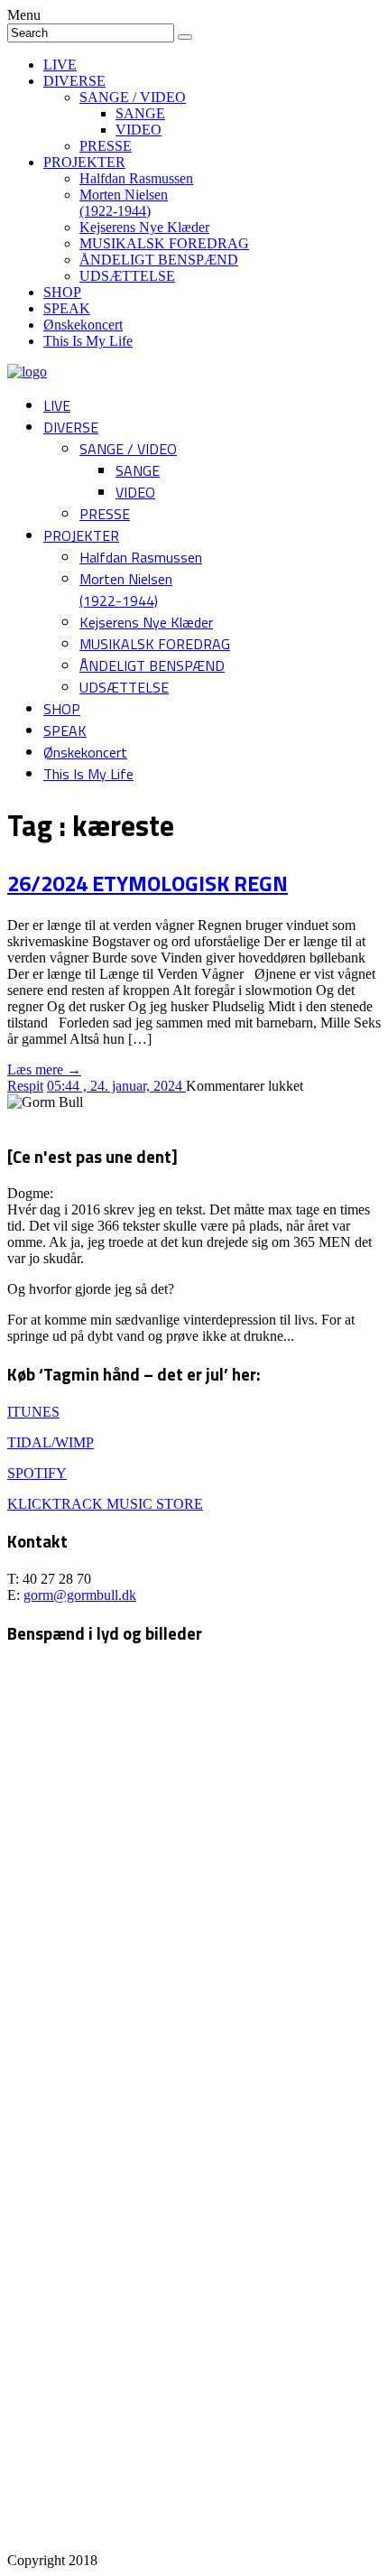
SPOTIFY (37, 1473)
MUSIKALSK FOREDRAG (164, 243)
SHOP (62, 292)
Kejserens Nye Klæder (144, 227)
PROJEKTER (84, 162)
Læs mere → (44, 1069)
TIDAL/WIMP (51, 1442)
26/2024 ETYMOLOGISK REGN (148, 883)
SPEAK (67, 308)
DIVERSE (74, 81)
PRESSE (106, 146)
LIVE (60, 65)
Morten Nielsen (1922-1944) (124, 203)
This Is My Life (88, 341)
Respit (25, 1086)
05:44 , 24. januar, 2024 (116, 1086)
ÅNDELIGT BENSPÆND (159, 260)
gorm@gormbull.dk (80, 1595)
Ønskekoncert (83, 325)
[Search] (185, 37)
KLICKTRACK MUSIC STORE (105, 1504)
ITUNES (33, 1412)
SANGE (140, 113)
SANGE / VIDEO (133, 97)
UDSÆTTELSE (127, 276)
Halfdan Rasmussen (136, 178)
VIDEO (139, 130)
